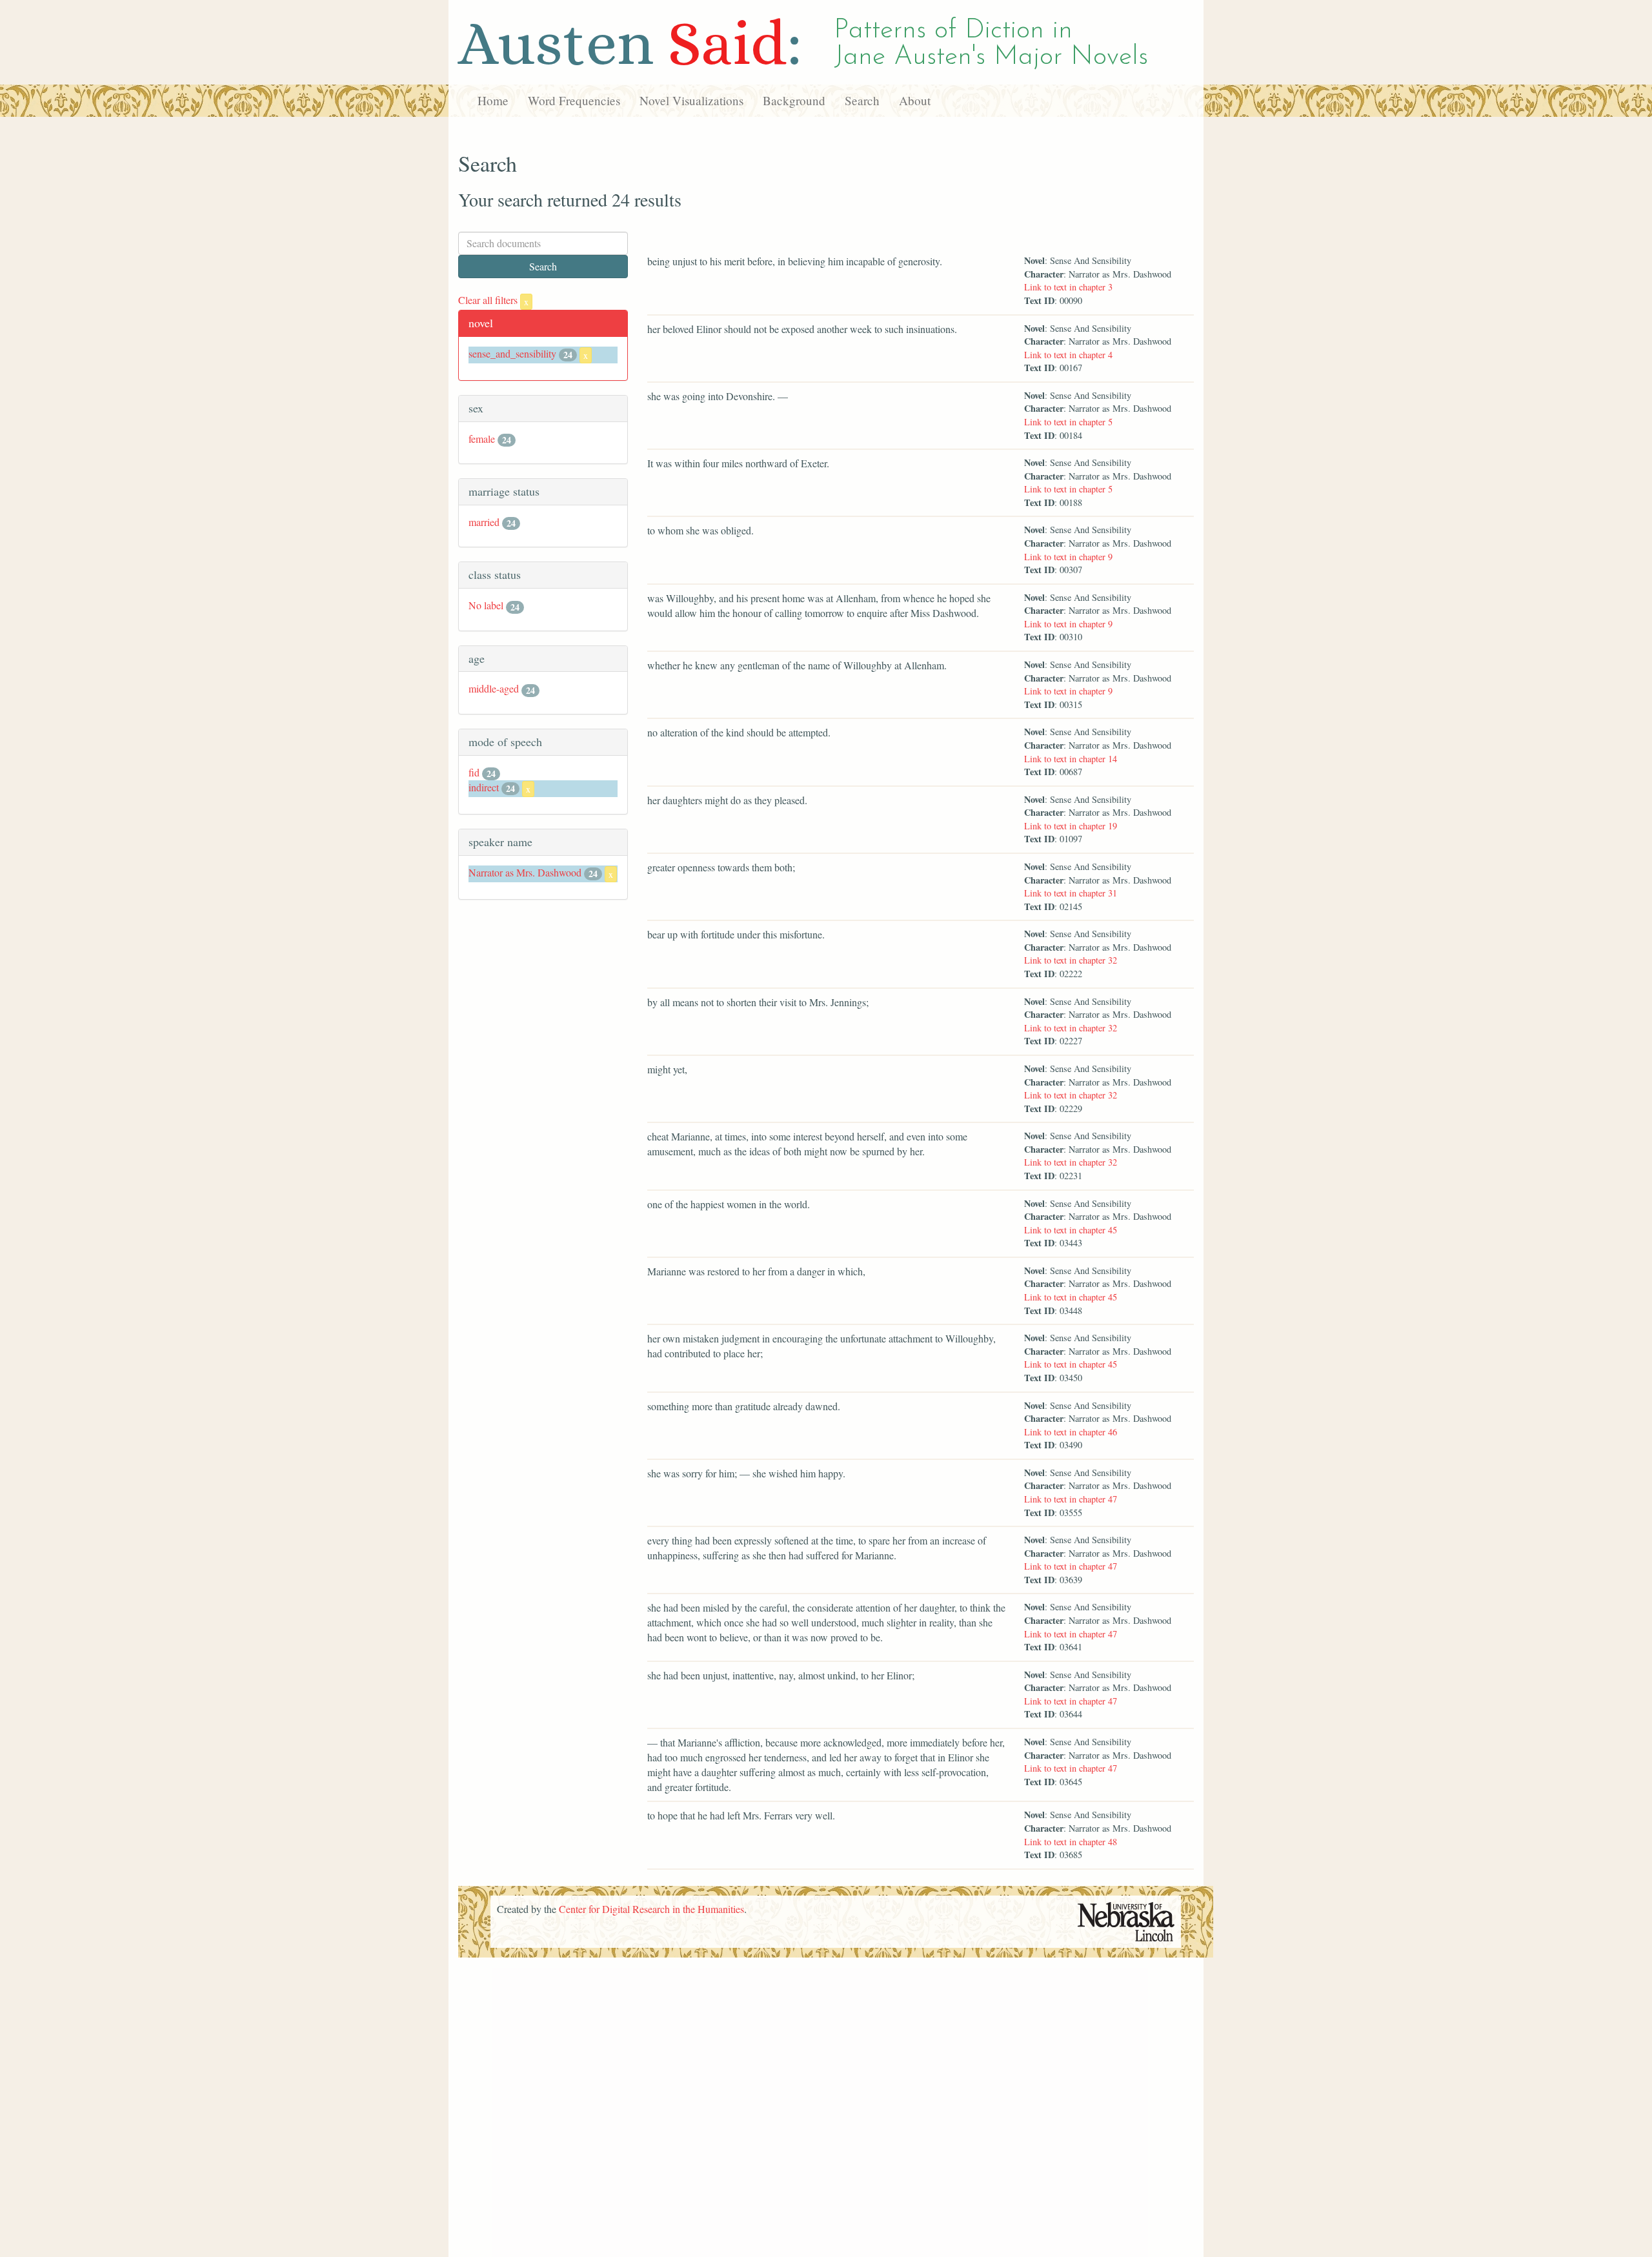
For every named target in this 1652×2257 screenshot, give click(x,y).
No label (486, 605)
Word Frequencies (574, 100)
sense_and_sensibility (512, 353)
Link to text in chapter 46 (1071, 1432)
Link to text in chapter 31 (1071, 893)
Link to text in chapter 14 (1071, 759)
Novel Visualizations (691, 100)
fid (474, 772)
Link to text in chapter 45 (1071, 1230)
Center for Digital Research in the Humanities (651, 1909)
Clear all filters (493, 300)
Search (862, 100)
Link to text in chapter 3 (1068, 287)
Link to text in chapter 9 (1068, 557)
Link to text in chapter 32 (1071, 960)
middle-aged (494, 688)
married (484, 522)
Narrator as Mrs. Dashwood (525, 872)
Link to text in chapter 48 (1071, 1842)
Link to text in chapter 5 (1068, 422)
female (482, 439)
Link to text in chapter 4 (1068, 355)
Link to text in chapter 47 (1071, 1499)
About (915, 100)
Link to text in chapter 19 (1071, 826)
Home (493, 100)
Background (794, 100)
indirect (484, 787)
